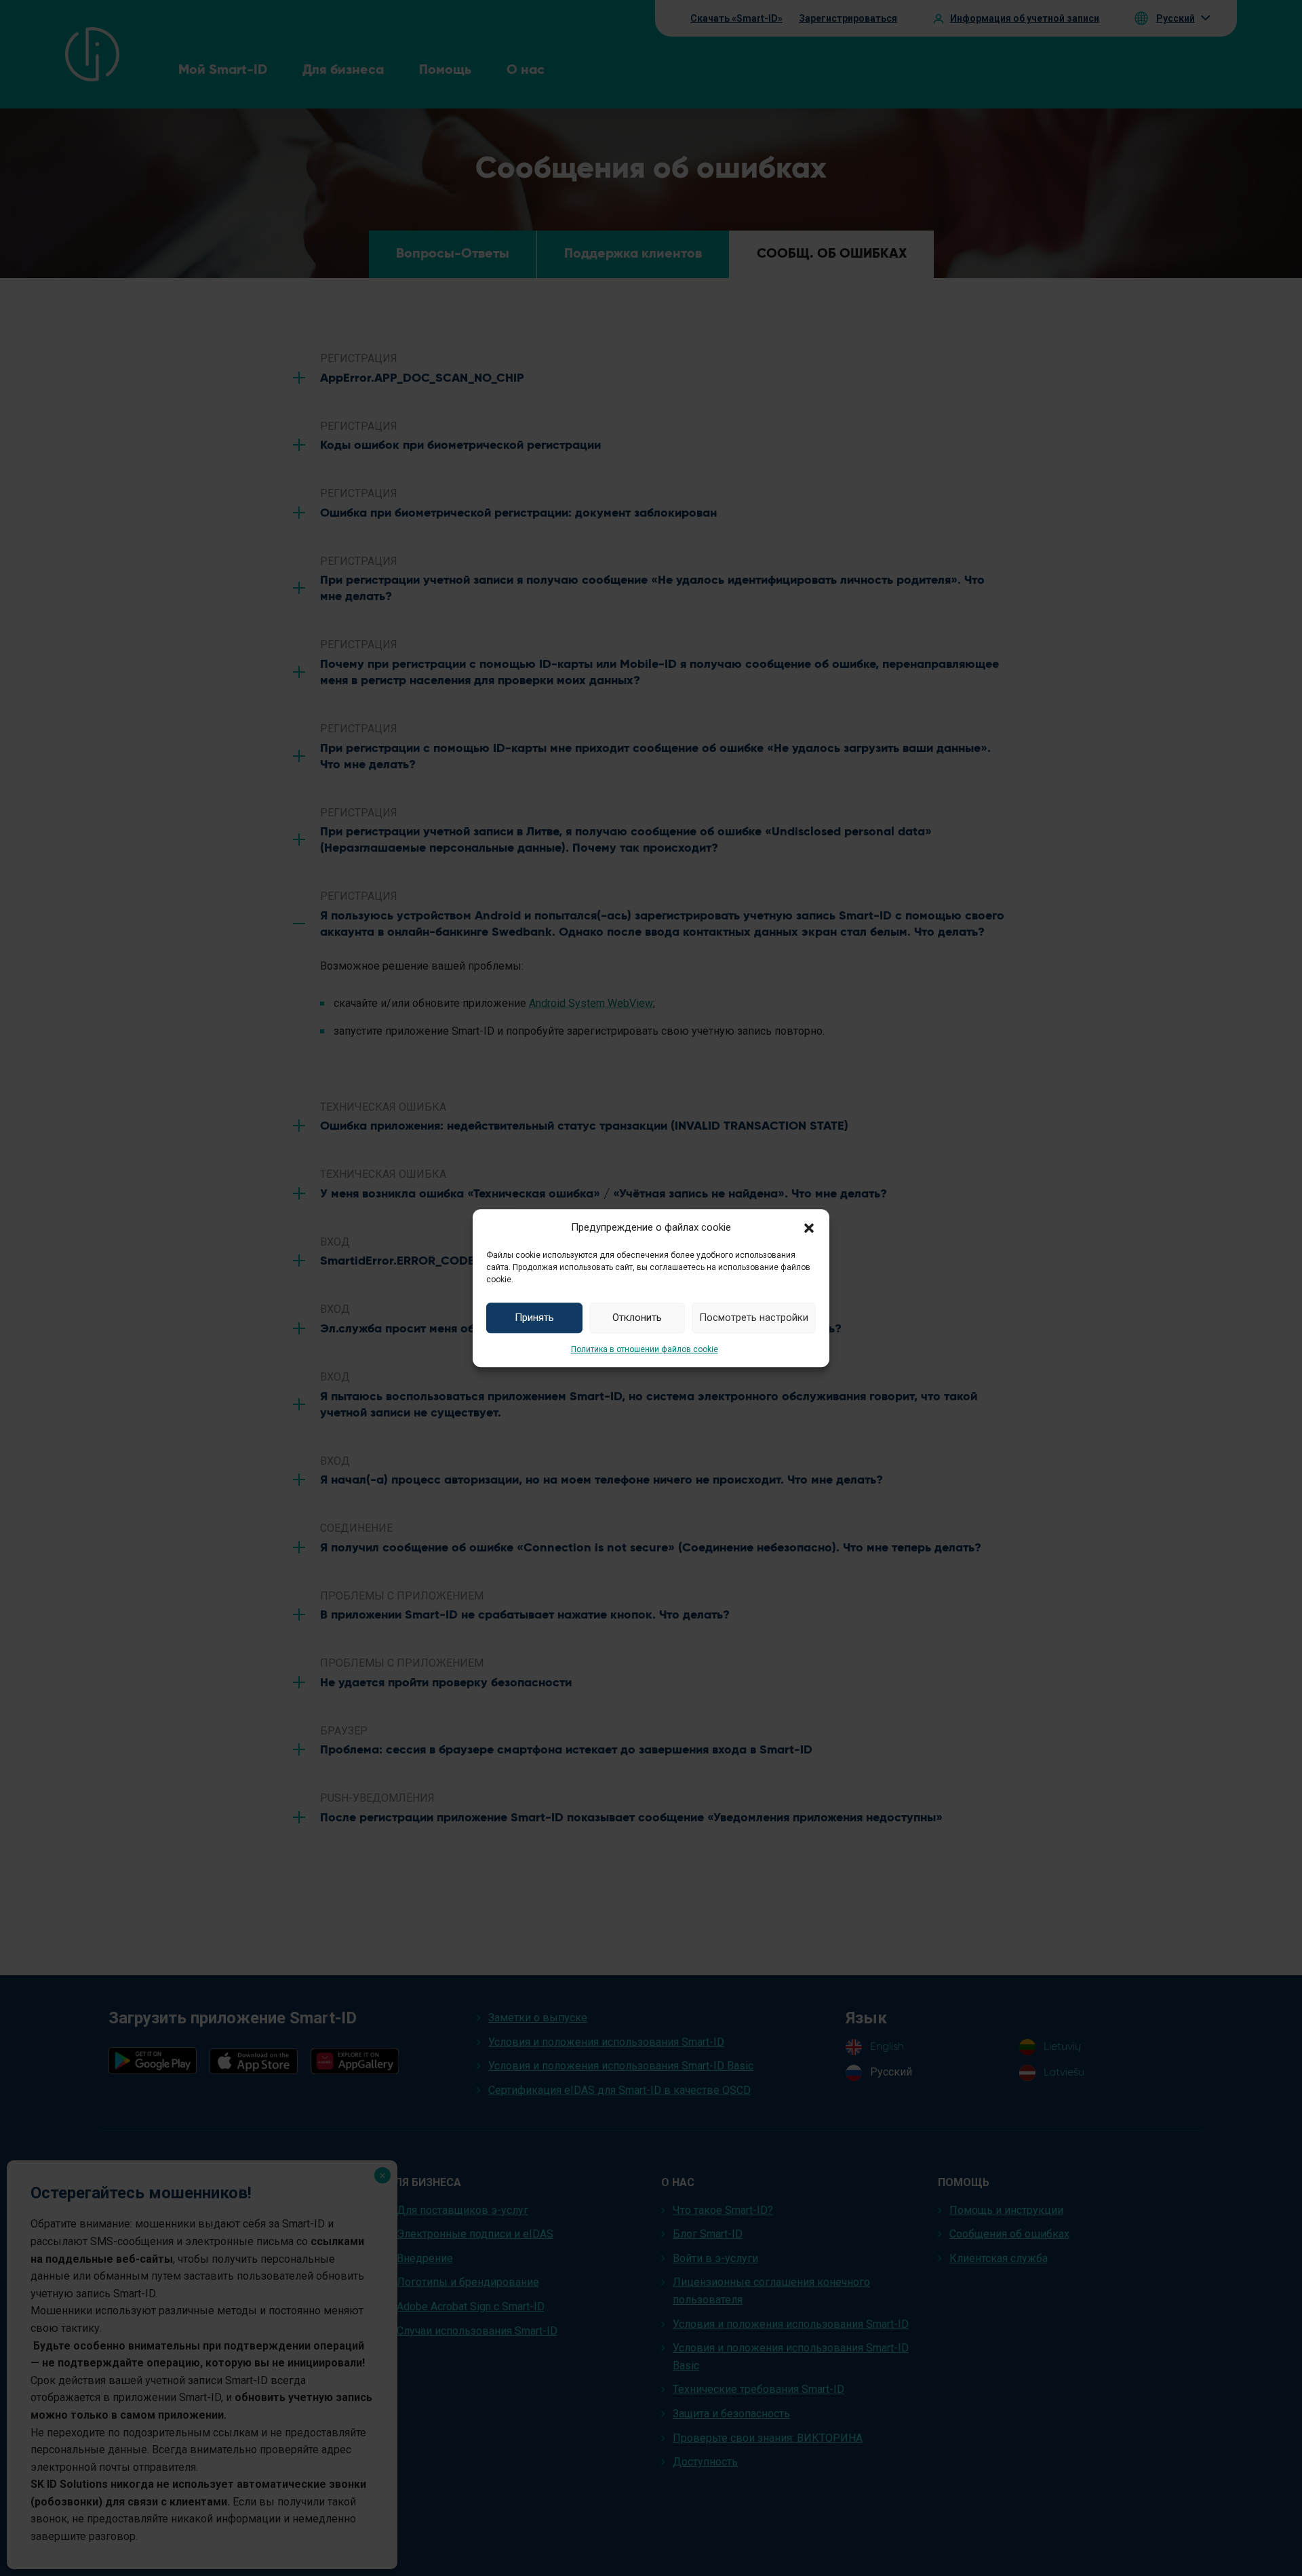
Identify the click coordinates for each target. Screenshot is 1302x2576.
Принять (534, 1317)
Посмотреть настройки (754, 1317)
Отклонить (637, 1317)
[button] (809, 1227)
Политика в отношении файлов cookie (645, 1349)
